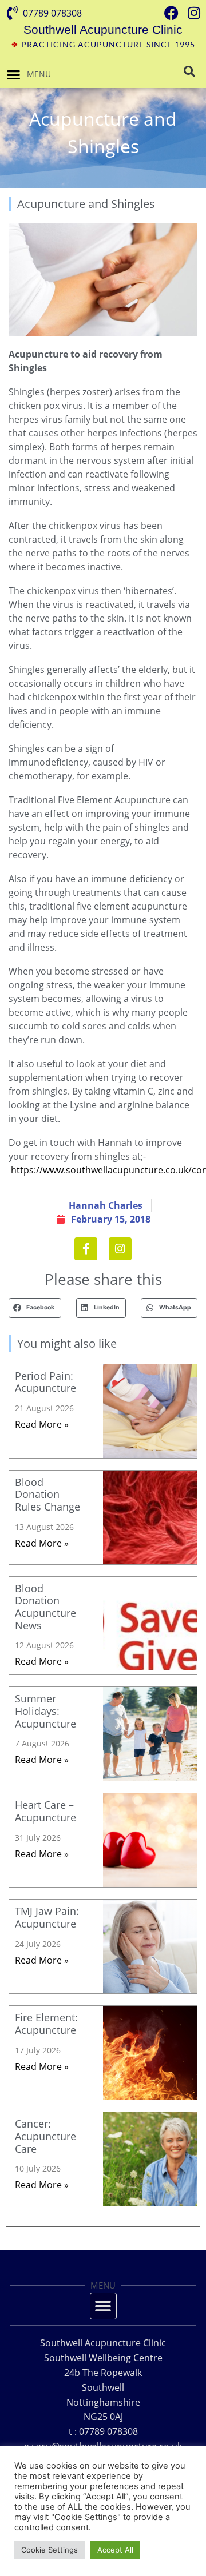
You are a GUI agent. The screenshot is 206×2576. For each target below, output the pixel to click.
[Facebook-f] (86, 1249)
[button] (14, 74)
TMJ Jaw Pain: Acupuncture (47, 1917)
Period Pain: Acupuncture (45, 1382)
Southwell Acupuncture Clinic (103, 29)
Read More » (42, 1424)
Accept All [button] (115, 2550)
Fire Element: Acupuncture (46, 2024)
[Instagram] (120, 1249)
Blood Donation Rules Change (47, 1494)
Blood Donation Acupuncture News (45, 1607)
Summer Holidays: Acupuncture (45, 1711)
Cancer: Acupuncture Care (45, 2136)
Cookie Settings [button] (49, 2550)
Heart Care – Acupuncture (45, 1811)
